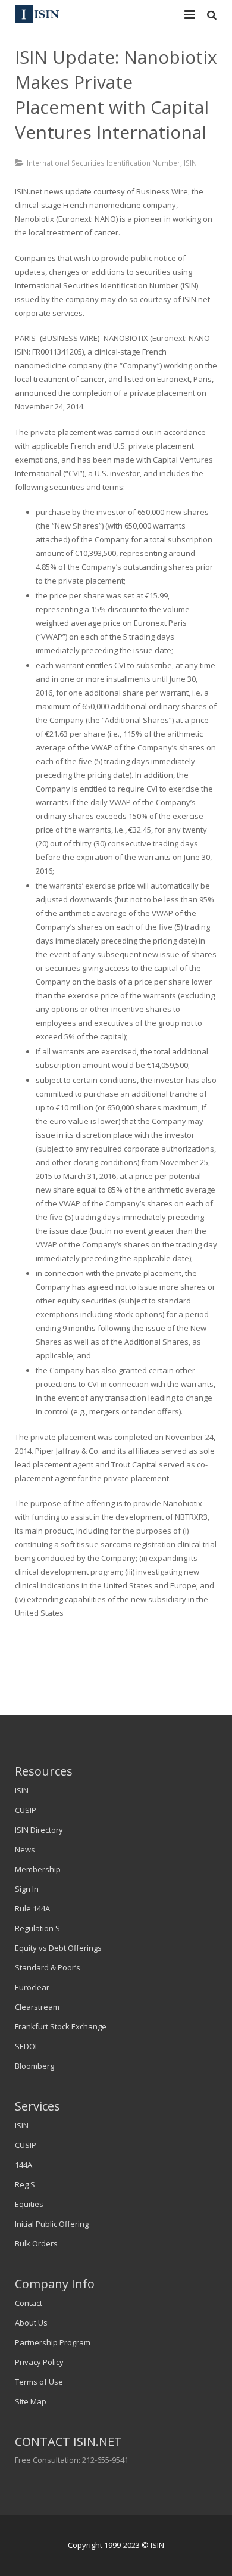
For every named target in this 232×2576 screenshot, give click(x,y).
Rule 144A (32, 1908)
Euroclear (32, 1987)
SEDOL (27, 2046)
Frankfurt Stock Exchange (61, 2026)
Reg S (25, 2184)
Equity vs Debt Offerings (58, 1948)
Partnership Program (53, 2342)
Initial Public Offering (52, 2224)
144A (23, 2165)
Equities (29, 2204)
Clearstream (37, 2007)
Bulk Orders (36, 2243)
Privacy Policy (39, 2362)
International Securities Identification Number (104, 163)
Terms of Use (39, 2382)
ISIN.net (29, 191)
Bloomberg (35, 2066)
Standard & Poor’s (48, 1967)
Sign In (27, 1889)
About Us (31, 2323)
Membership (38, 1869)
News (25, 1849)
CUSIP (26, 1810)
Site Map (31, 2401)
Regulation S (37, 1928)
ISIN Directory (39, 1830)
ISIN (190, 163)
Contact (29, 2303)
